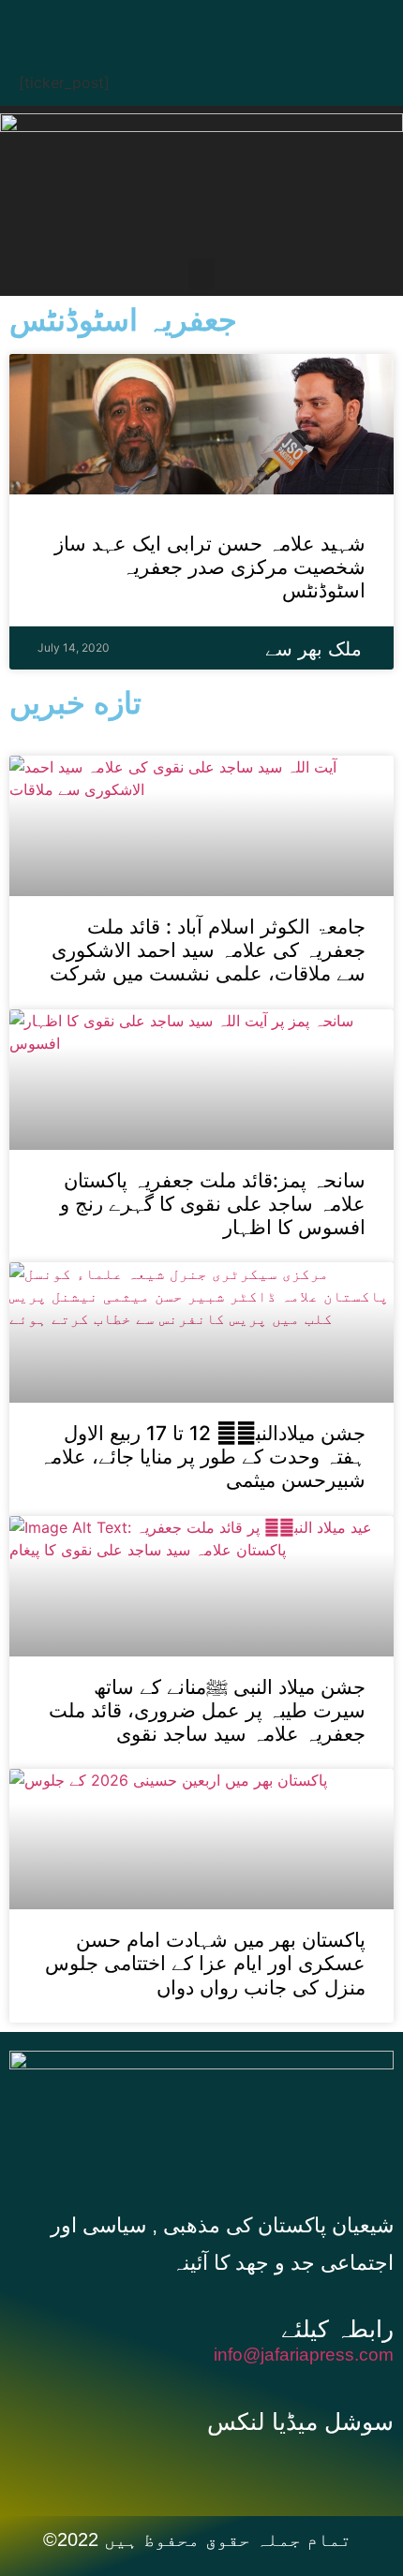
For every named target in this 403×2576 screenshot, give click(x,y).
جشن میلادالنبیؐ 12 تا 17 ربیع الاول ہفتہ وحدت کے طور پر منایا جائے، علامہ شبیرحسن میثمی (202, 1457)
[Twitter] (178, 23)
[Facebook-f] (182, 2468)
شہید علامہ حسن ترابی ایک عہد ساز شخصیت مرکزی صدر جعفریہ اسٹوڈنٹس (210, 567)
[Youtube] (234, 23)
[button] (201, 274)
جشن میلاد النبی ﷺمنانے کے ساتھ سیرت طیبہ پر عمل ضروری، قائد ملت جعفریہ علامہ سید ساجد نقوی (207, 1710)
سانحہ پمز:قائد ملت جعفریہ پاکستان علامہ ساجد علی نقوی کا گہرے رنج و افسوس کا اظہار (213, 1204)
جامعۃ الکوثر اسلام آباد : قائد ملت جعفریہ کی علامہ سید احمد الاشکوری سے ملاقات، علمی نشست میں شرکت (208, 950)
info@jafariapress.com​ (304, 2355)
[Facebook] (122, 23)
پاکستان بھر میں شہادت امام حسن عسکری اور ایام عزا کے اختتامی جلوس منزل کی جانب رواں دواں (205, 1963)
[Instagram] (291, 23)
